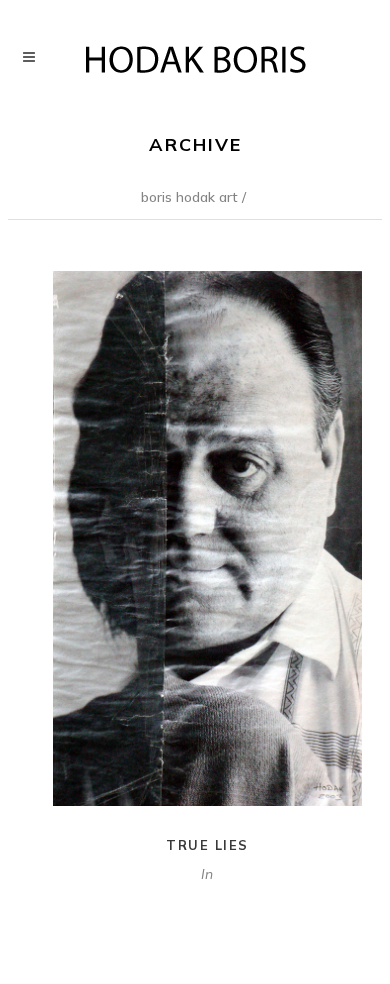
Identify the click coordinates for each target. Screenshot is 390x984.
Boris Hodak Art (189, 197)
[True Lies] (207, 538)
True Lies (207, 845)
